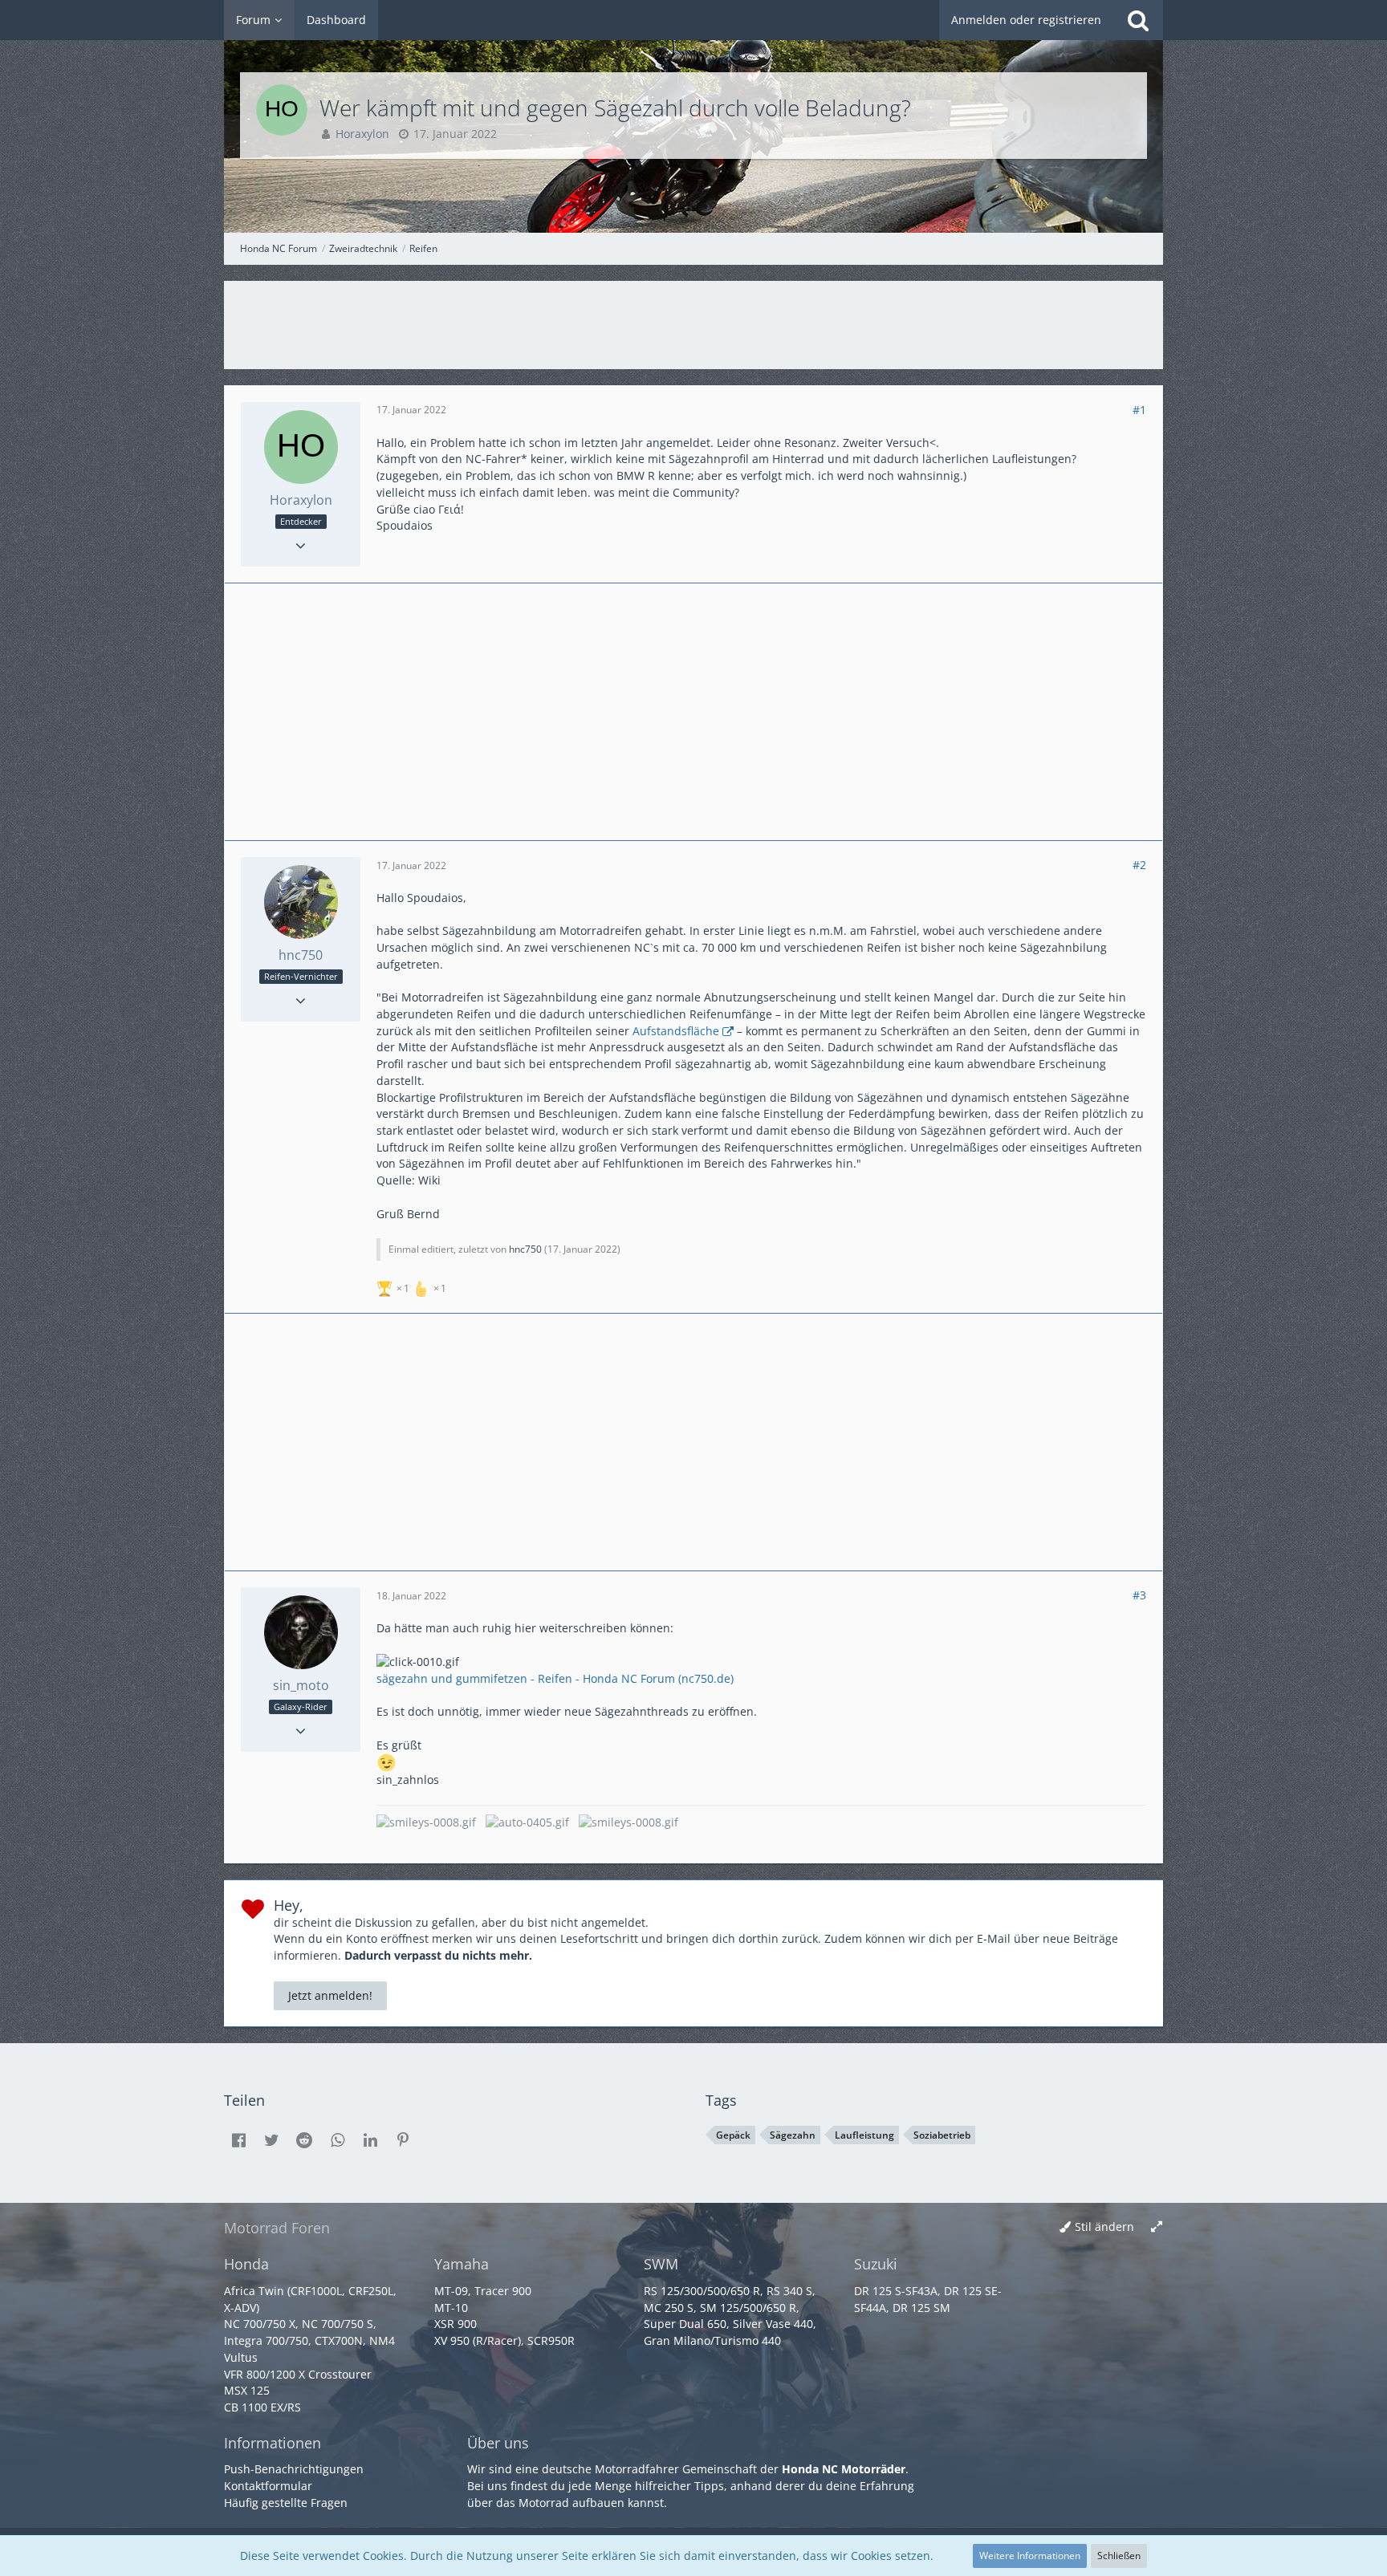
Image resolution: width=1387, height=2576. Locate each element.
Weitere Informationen (1030, 2556)
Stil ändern (1104, 2227)
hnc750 (525, 1249)
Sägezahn (793, 2135)
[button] (238, 2140)
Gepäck (733, 2135)
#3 (1139, 1595)
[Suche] (1138, 20)
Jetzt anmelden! (330, 1995)
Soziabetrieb (942, 2135)
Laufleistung (864, 2135)
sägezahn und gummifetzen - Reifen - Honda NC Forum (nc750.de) (555, 1678)
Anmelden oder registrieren (1026, 20)
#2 (1139, 865)
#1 (1139, 410)
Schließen (1119, 2556)
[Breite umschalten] (1157, 2227)
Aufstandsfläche (676, 1031)
